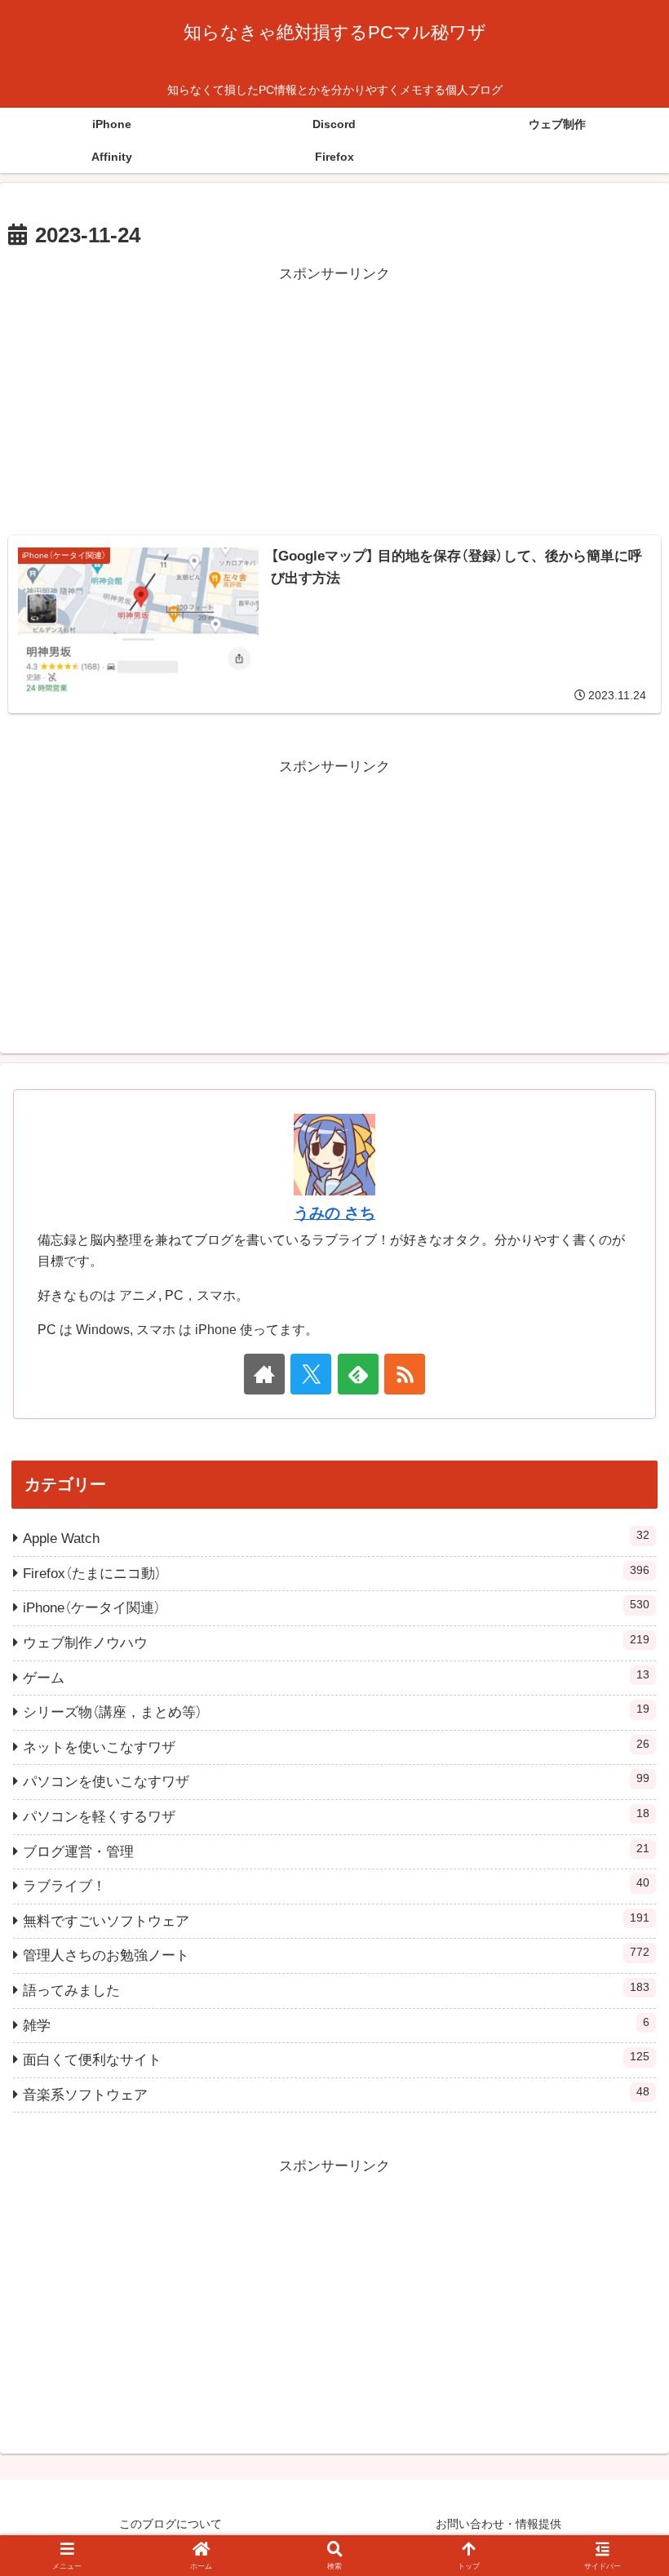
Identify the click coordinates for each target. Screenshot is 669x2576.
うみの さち (334, 1213)
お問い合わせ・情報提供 (498, 2524)
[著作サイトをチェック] (264, 1374)
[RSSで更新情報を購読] (405, 1374)
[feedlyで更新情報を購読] (358, 1374)
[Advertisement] (334, 401)
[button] (618, 2199)
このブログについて (171, 2524)
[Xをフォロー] (311, 1374)
